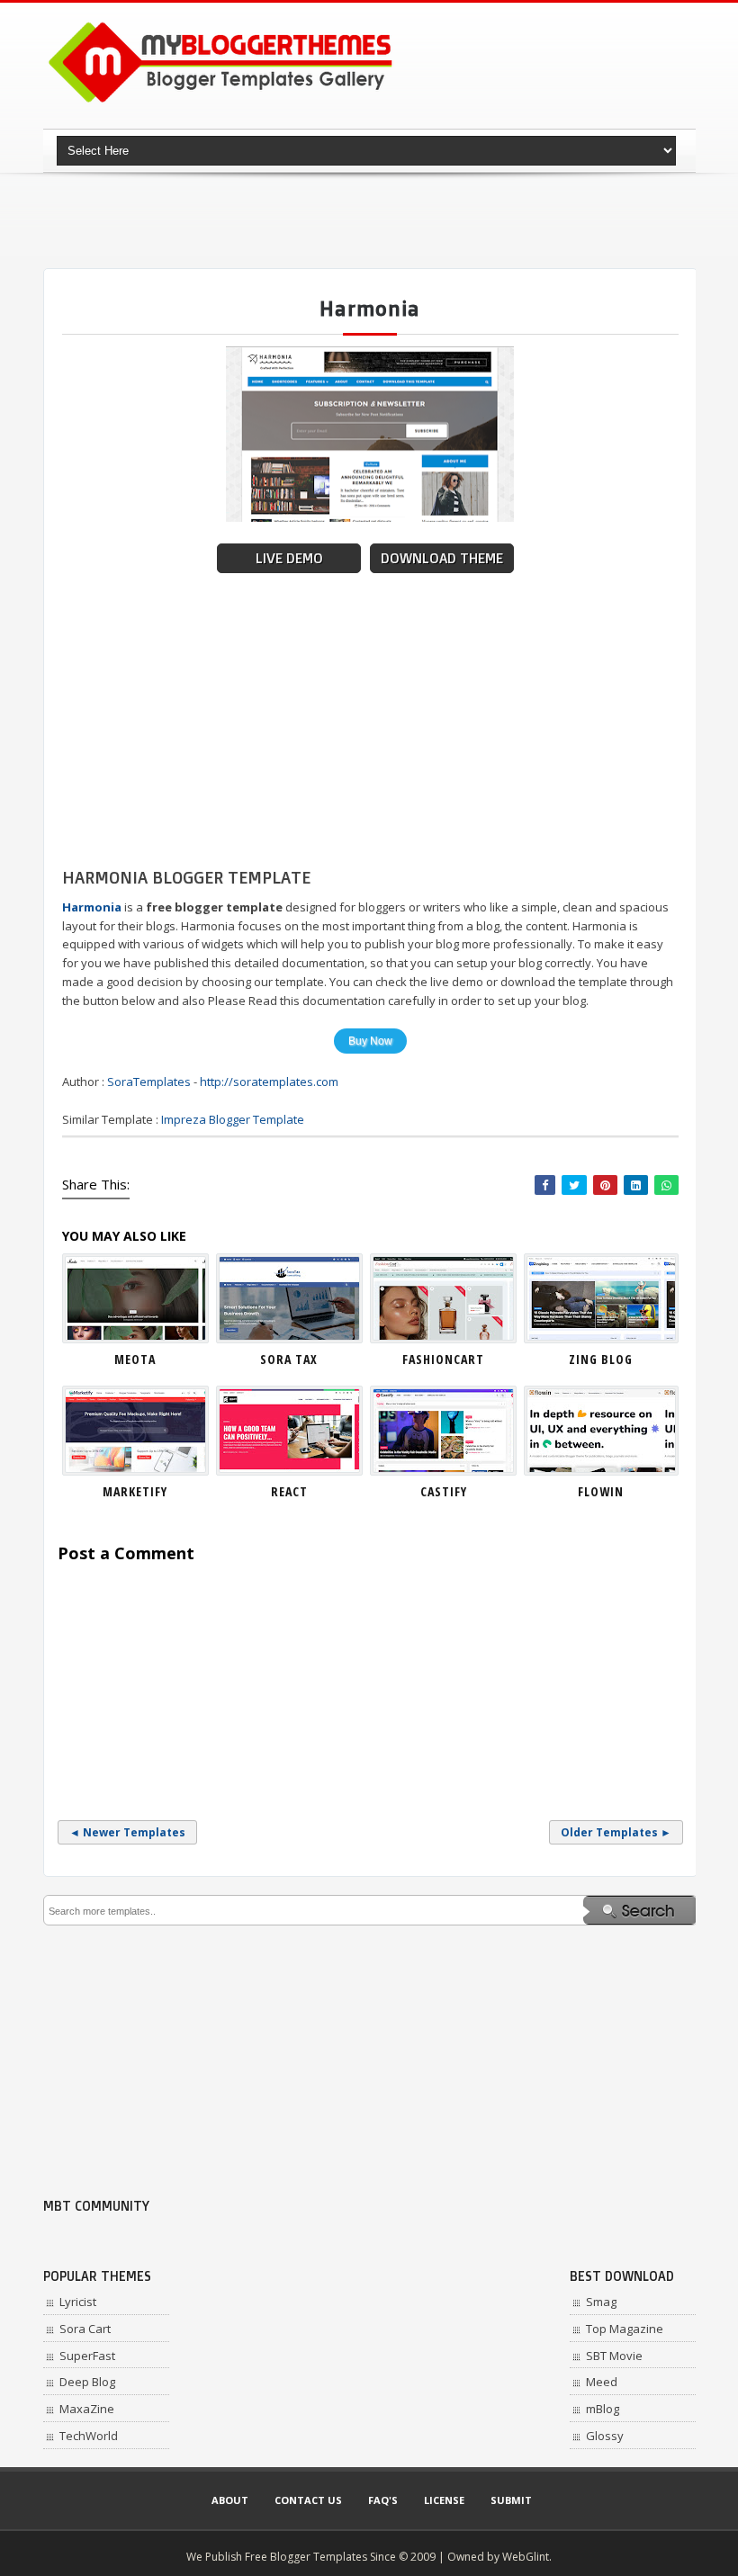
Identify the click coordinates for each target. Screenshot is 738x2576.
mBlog (603, 2409)
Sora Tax (289, 1359)
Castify (444, 1491)
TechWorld (89, 2436)
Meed (602, 2382)
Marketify (135, 1491)
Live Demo (289, 558)
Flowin (601, 1491)
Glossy (605, 2436)
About (230, 2500)
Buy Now (370, 1041)
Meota (135, 1359)
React (289, 1491)
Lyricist (78, 2302)
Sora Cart (85, 2329)
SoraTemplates (149, 1082)
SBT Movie (614, 2356)
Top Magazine (625, 2329)
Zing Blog (601, 1359)
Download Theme (442, 558)
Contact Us (308, 2500)
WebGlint (526, 2557)
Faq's (383, 2500)
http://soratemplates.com (269, 1082)
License (444, 2500)
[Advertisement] (371, 220)
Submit (511, 2500)
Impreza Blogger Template (233, 1119)
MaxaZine (87, 2409)
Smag (601, 2302)
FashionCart (443, 1359)
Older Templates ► (616, 1832)
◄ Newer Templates (127, 1832)
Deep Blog (87, 2382)
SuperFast (87, 2356)
